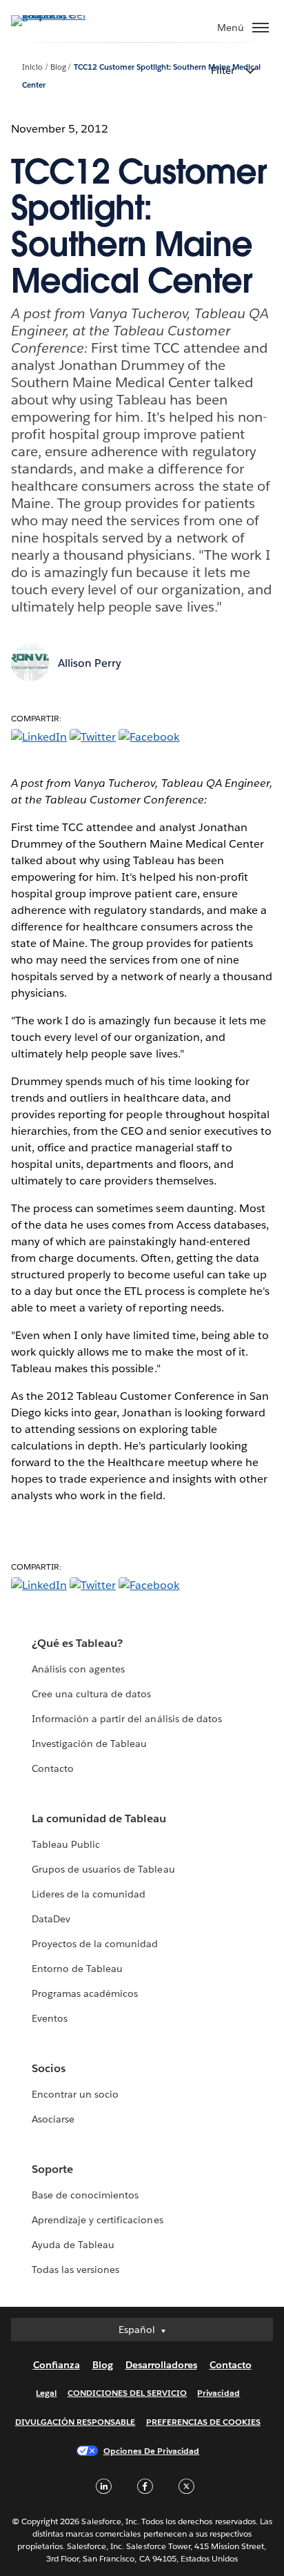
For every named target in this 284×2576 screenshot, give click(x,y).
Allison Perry (90, 663)
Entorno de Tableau (77, 1969)
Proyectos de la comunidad (95, 1944)
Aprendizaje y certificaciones (98, 2220)
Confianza (57, 2365)
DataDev (51, 1919)
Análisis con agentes (78, 1669)
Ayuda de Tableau (73, 2245)
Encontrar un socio (75, 2094)
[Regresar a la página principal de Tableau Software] (59, 15)
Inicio (32, 67)
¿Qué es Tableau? (77, 1643)
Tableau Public (66, 1844)
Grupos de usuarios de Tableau (103, 1869)
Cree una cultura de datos (91, 1694)
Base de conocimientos (85, 2195)
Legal (46, 2393)
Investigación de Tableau (89, 1744)
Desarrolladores (161, 2365)
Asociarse (53, 2119)
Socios (49, 2068)
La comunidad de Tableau (99, 1818)
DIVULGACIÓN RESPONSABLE (75, 2422)
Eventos (50, 2018)
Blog (58, 67)
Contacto (53, 1768)
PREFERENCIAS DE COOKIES (204, 2422)
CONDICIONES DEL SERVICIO (128, 2393)
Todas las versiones (75, 2270)
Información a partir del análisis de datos (127, 1719)
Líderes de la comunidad (89, 1894)
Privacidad (218, 2393)
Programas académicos (85, 1993)
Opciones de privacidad (152, 2451)
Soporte (52, 2169)
